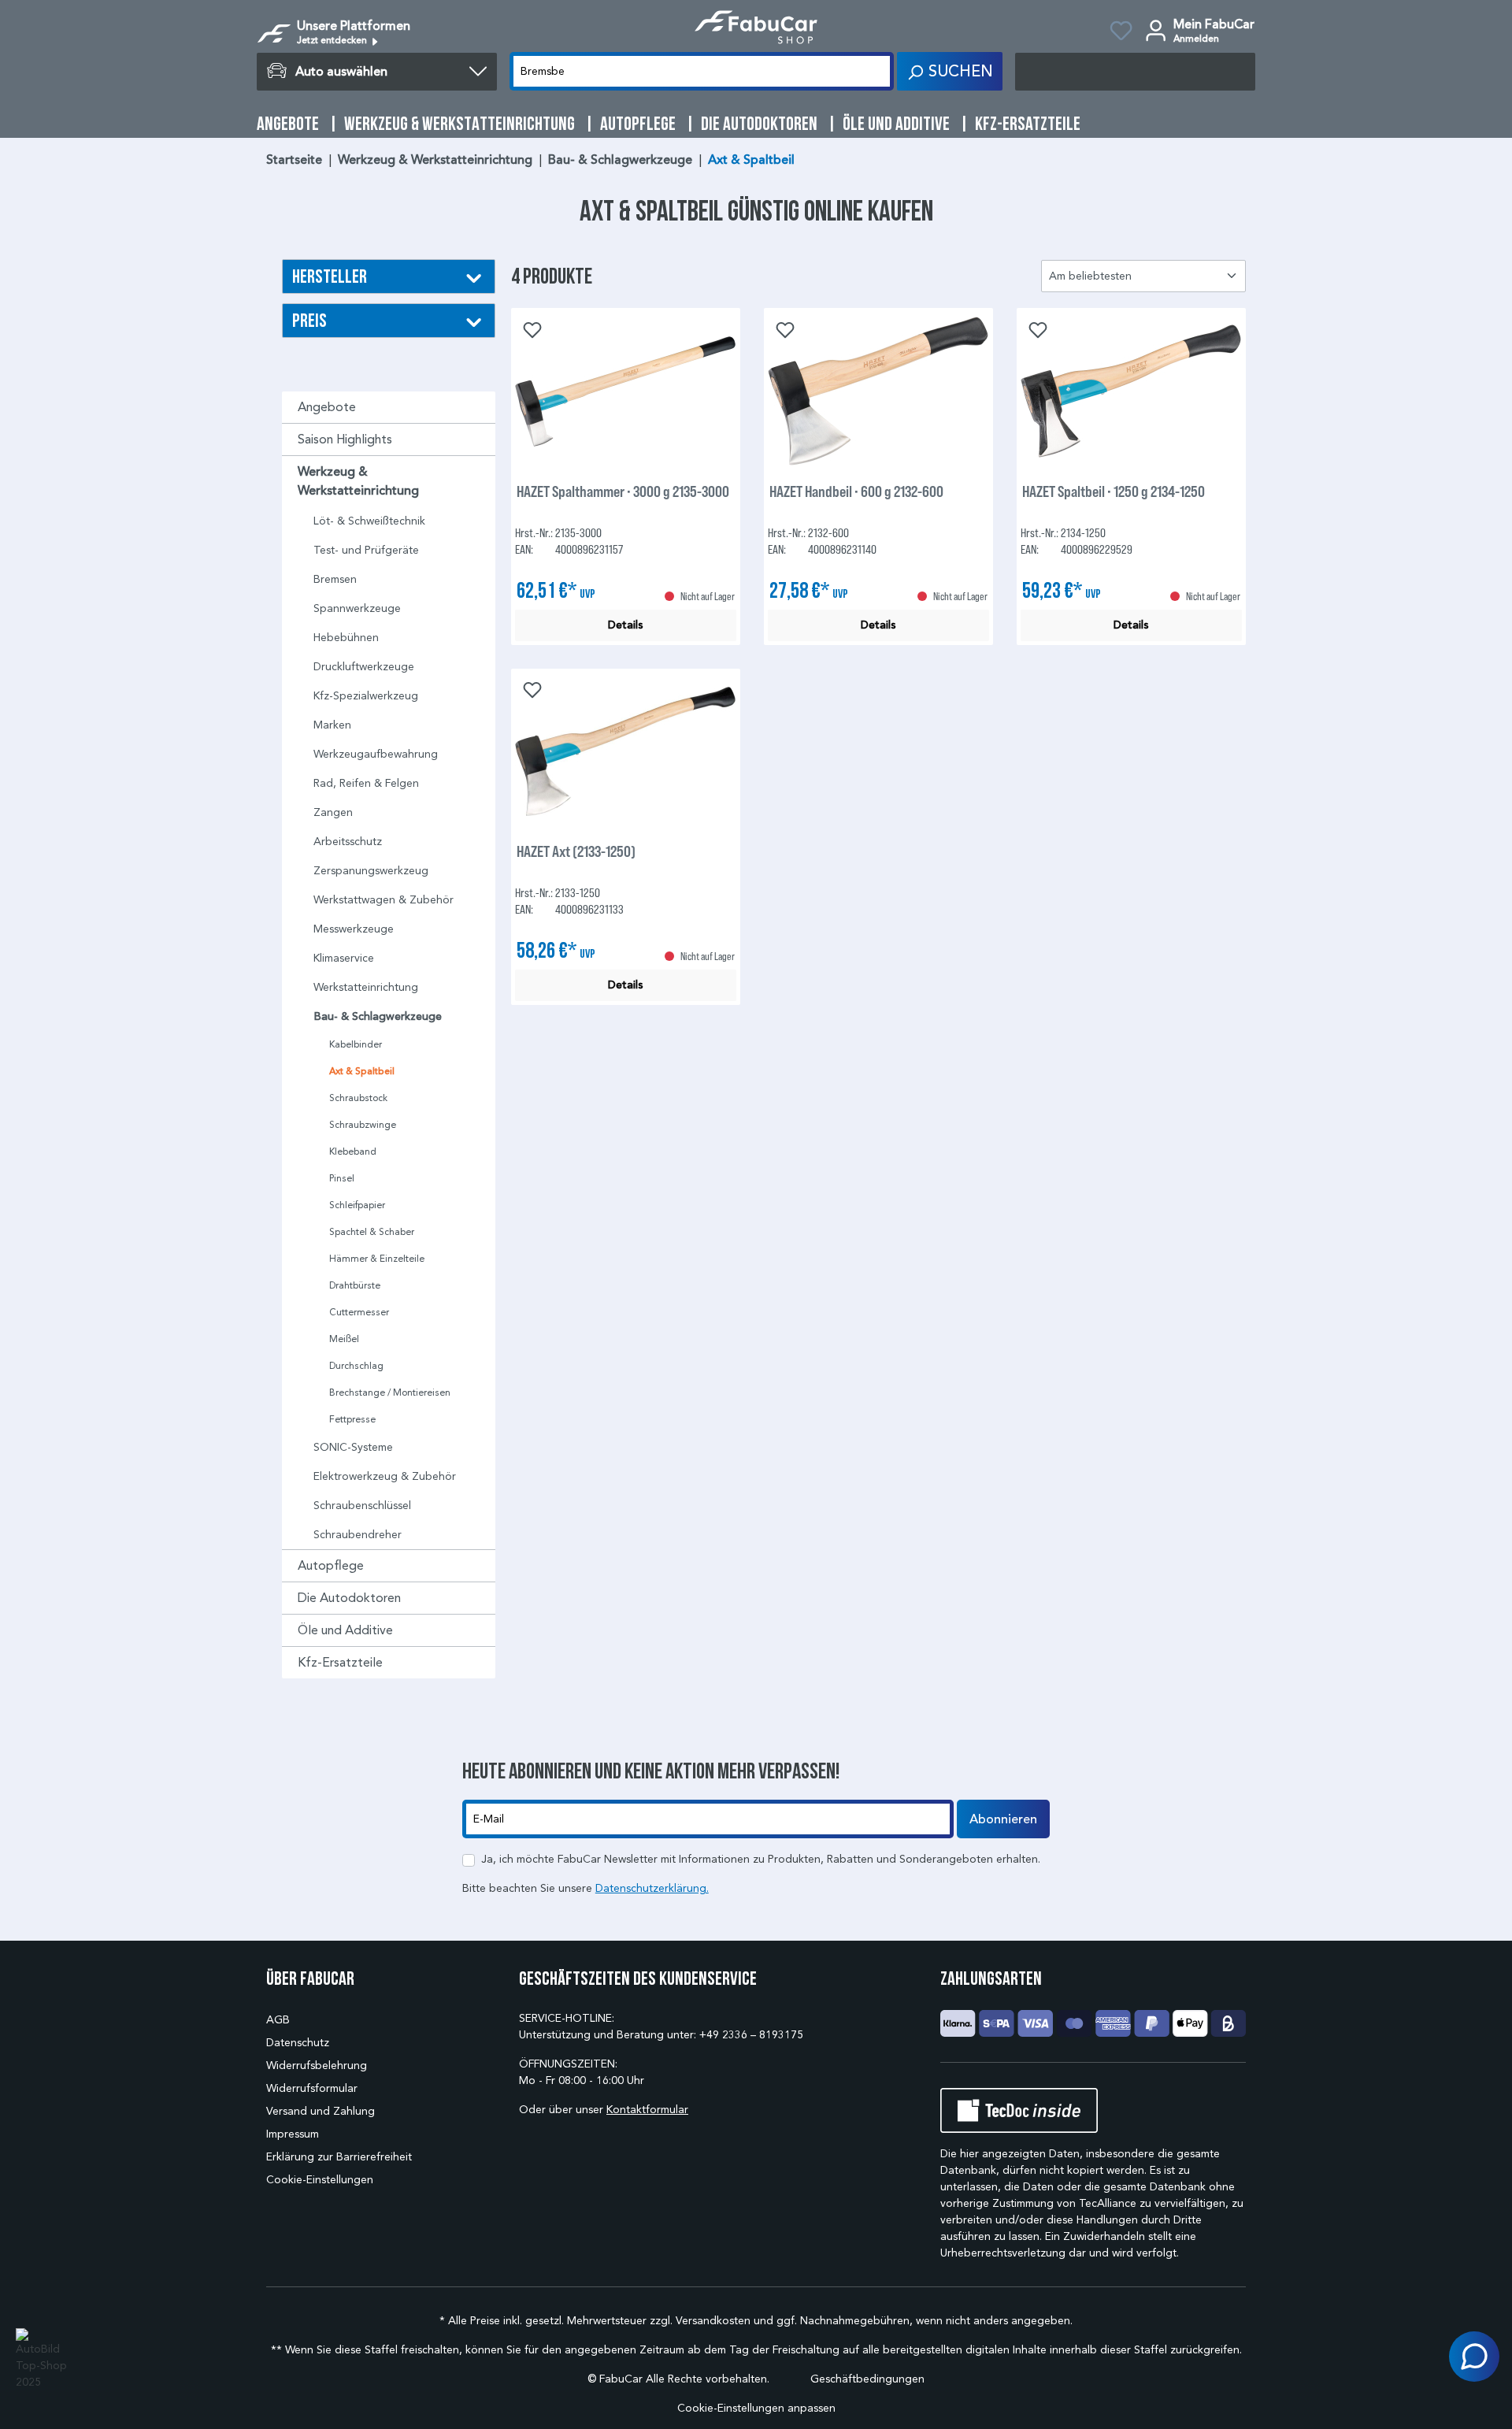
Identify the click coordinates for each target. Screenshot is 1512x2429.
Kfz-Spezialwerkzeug (366, 696)
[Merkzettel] (1121, 33)
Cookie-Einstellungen (320, 2180)
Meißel (344, 1339)
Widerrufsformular (312, 2088)
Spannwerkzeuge (357, 608)
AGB (278, 2020)
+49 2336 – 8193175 (751, 2035)
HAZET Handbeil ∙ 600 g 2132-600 (856, 491)
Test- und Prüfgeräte (366, 550)
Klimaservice (344, 958)
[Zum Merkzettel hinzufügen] (531, 328)
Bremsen (335, 579)
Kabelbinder (356, 1044)
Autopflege (331, 1565)
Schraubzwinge (363, 1124)
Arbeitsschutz (348, 842)
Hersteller (330, 276)
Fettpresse (352, 1419)
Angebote (327, 407)
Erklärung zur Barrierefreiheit (339, 2157)
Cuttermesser (359, 1312)
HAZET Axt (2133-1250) (576, 851)
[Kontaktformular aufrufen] (1474, 2357)
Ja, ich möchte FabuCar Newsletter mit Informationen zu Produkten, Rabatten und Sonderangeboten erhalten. (761, 1859)
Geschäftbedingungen (867, 2379)
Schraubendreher (358, 1535)
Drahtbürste (355, 1285)
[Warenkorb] (1135, 72)
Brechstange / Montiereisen (390, 1392)
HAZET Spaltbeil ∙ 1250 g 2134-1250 (1114, 491)
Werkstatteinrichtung (366, 987)
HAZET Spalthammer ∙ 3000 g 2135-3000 (623, 491)
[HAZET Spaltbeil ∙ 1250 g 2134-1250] (1131, 391)
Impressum (293, 2134)
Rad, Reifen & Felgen (366, 783)
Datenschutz (298, 2043)
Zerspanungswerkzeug (371, 871)
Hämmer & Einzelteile (377, 1258)
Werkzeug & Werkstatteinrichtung (358, 481)
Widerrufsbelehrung (317, 2066)
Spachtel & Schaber (372, 1231)
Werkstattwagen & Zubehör (384, 900)
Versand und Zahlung (321, 2111)
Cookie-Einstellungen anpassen (756, 2408)
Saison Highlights (345, 439)
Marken (332, 725)
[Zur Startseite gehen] (756, 27)
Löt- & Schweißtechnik (369, 521)
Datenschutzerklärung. (652, 1888)
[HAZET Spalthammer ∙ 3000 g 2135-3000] (626, 391)
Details (626, 625)
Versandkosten (713, 2321)
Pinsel (342, 1178)
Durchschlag (356, 1365)
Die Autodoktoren (349, 1598)
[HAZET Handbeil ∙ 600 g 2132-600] (878, 391)
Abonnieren (1003, 1819)
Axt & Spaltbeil (362, 1071)
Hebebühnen (346, 638)
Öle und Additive (345, 1630)
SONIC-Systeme (353, 1447)
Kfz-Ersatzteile (340, 1662)
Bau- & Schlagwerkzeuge (378, 1016)
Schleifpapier (357, 1205)
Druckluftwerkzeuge (364, 667)
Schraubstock (358, 1098)
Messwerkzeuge (354, 929)
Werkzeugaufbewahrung (376, 754)
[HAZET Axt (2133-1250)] (626, 751)
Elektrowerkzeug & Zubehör (385, 1476)
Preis (309, 320)
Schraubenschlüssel (362, 1506)
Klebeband (353, 1151)
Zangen (333, 812)
